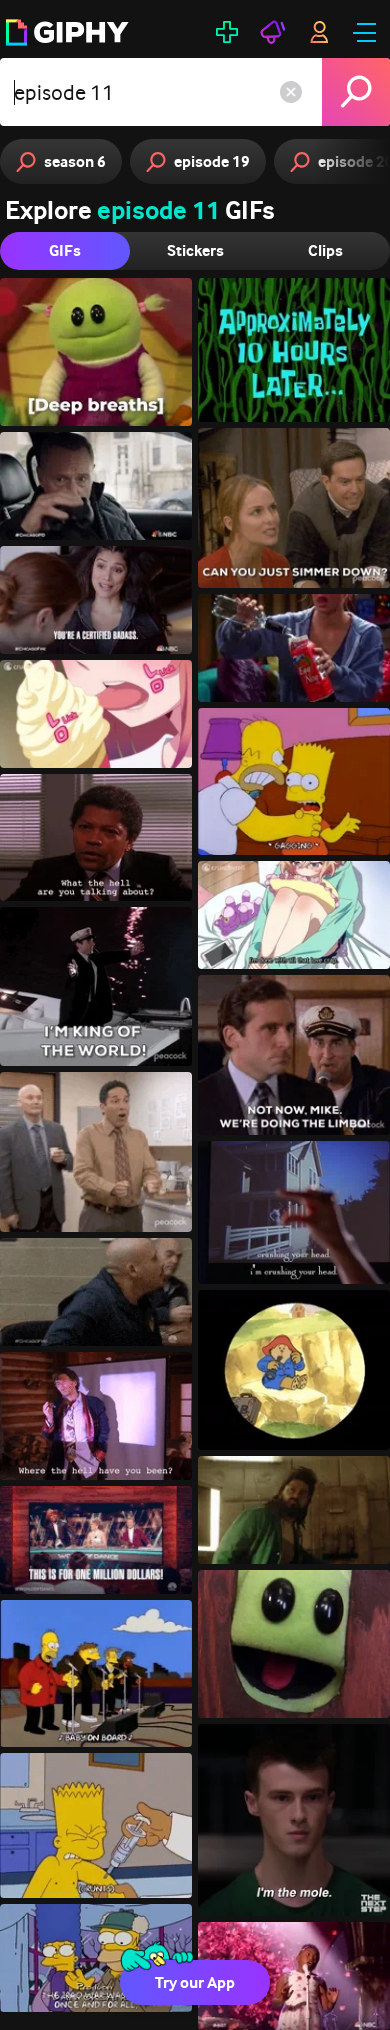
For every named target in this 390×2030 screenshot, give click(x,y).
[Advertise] (273, 32)
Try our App (195, 1982)
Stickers (195, 250)
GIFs (65, 250)
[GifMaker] (227, 32)
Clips (325, 250)
